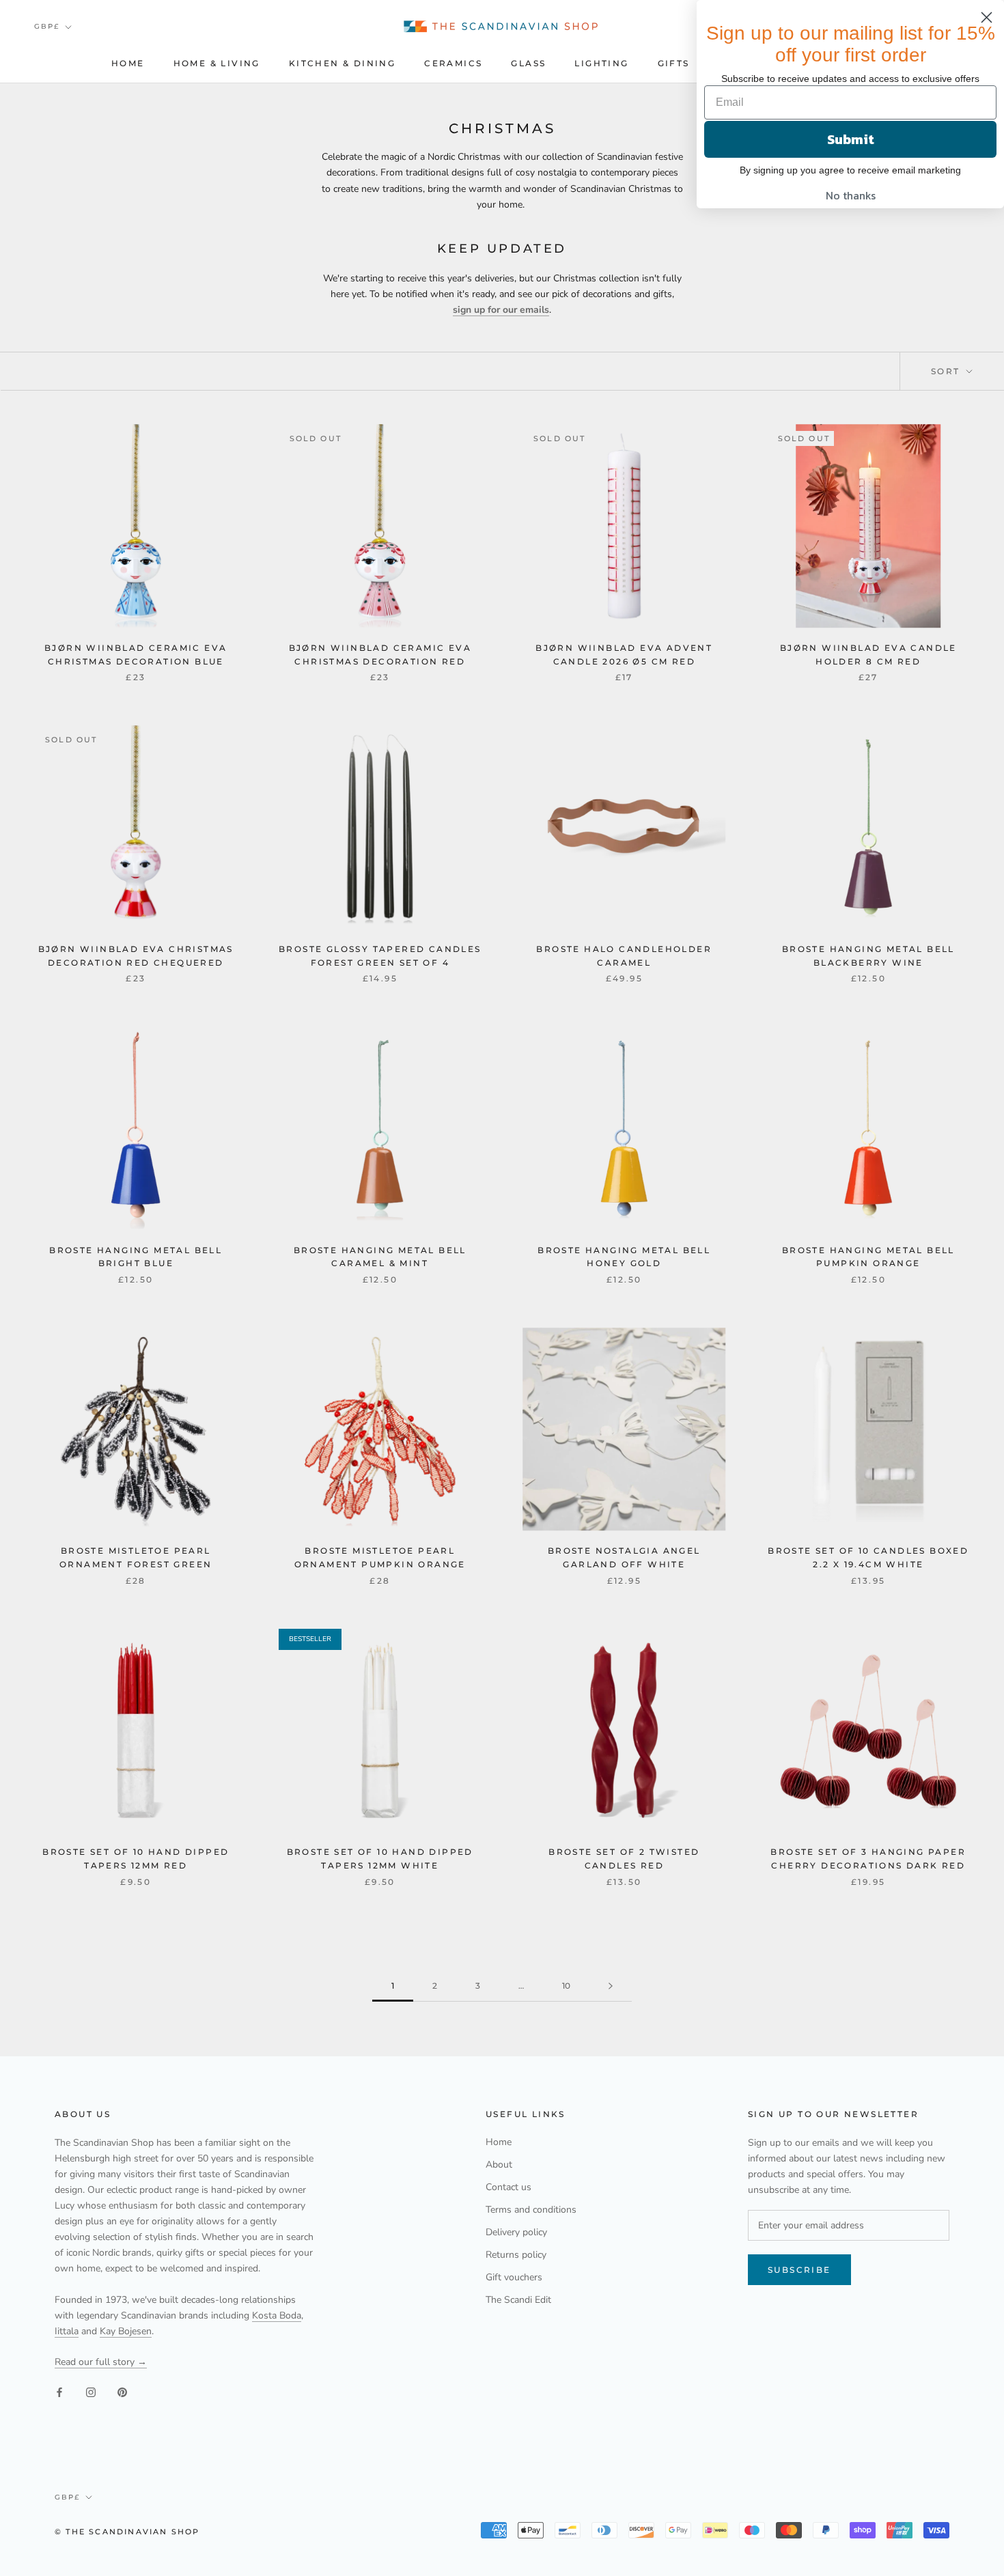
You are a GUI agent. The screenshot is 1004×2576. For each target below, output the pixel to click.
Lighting (601, 63)
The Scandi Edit (518, 2300)
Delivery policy (516, 2232)
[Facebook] (59, 2392)
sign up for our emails (501, 310)
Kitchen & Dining (342, 63)
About (499, 2165)
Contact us (508, 2187)
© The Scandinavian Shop (127, 2532)
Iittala (67, 2331)
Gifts (674, 63)
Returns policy (516, 2255)
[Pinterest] (122, 2392)
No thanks (851, 195)
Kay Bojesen (126, 2331)
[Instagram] (91, 2392)
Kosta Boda (277, 2315)
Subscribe (799, 2270)
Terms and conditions (531, 2210)
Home (128, 63)
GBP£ (47, 26)
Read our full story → (101, 2362)
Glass (528, 63)
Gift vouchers (514, 2277)
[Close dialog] (987, 17)
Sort (947, 371)
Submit (851, 139)
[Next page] (611, 1986)
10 (566, 1986)
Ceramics (453, 63)
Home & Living (217, 63)
